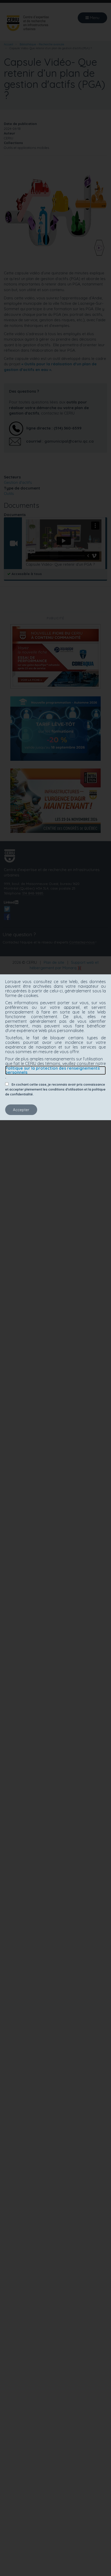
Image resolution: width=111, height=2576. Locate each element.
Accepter (21, 1110)
